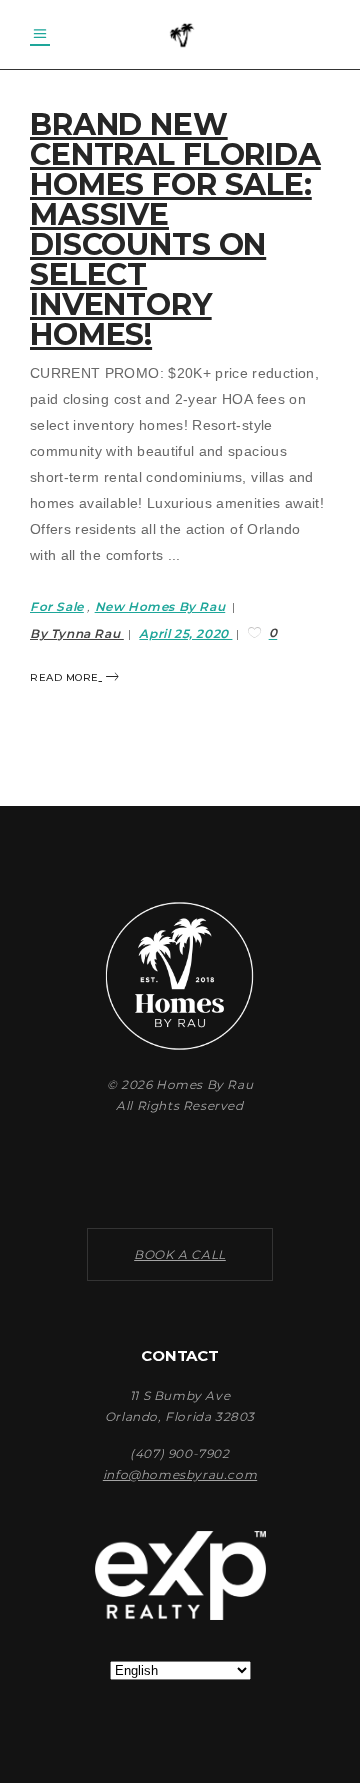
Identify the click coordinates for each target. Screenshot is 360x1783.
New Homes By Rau (160, 606)
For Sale (57, 606)
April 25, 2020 (185, 633)
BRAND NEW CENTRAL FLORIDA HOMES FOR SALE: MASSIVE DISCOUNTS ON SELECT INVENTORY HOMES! (175, 229)
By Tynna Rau (77, 633)
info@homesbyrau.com (180, 1474)
